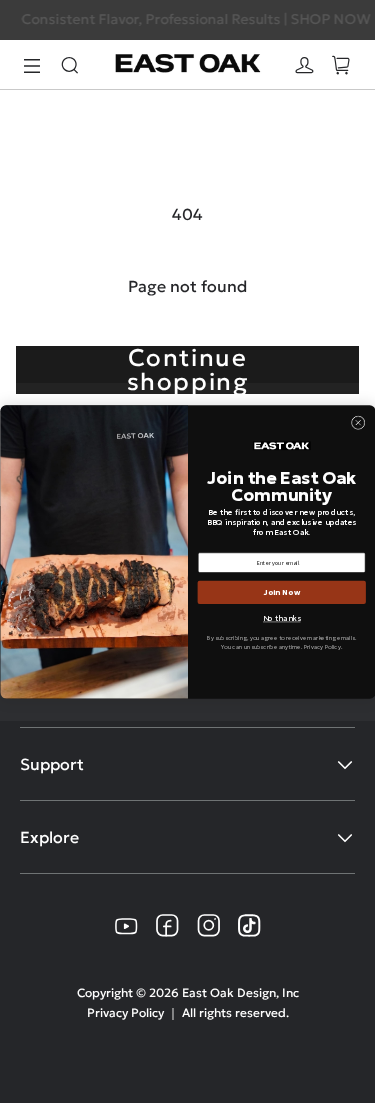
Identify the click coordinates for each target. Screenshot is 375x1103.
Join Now (281, 592)
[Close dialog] (358, 422)
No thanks (282, 618)
